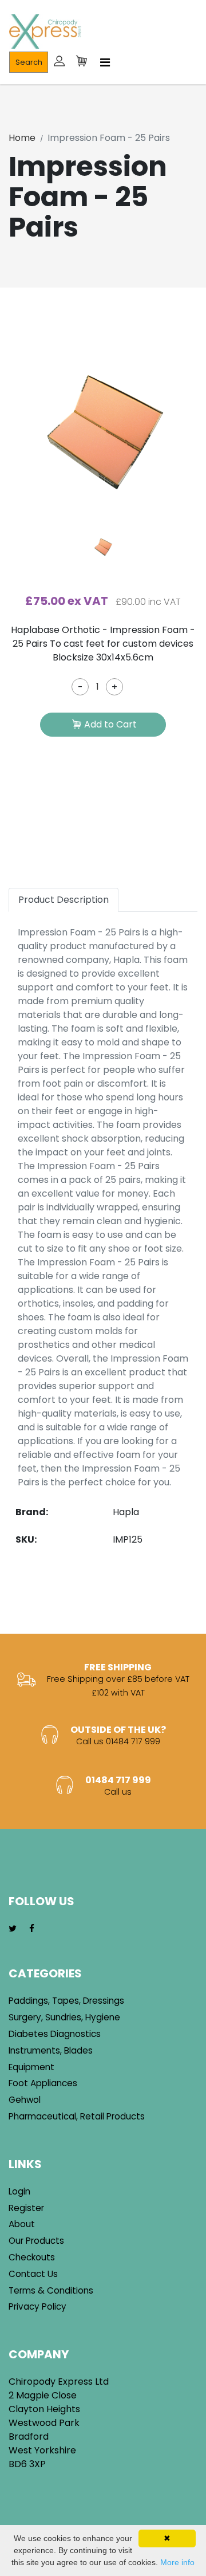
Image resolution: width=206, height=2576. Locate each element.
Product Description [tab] (64, 900)
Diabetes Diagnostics (55, 2034)
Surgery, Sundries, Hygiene (64, 2017)
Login (19, 2191)
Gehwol (25, 2100)
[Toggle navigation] (105, 62)
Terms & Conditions (51, 2290)
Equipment (31, 2067)
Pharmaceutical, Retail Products (77, 2116)
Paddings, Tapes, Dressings (66, 2001)
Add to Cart (110, 724)
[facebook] (32, 1929)
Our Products (36, 2241)
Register (26, 2208)
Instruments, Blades (51, 2050)
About (22, 2224)
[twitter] (13, 1929)
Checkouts (32, 2257)
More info (177, 2562)
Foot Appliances (43, 2083)
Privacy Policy (37, 2306)
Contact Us (33, 2274)
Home (22, 138)
